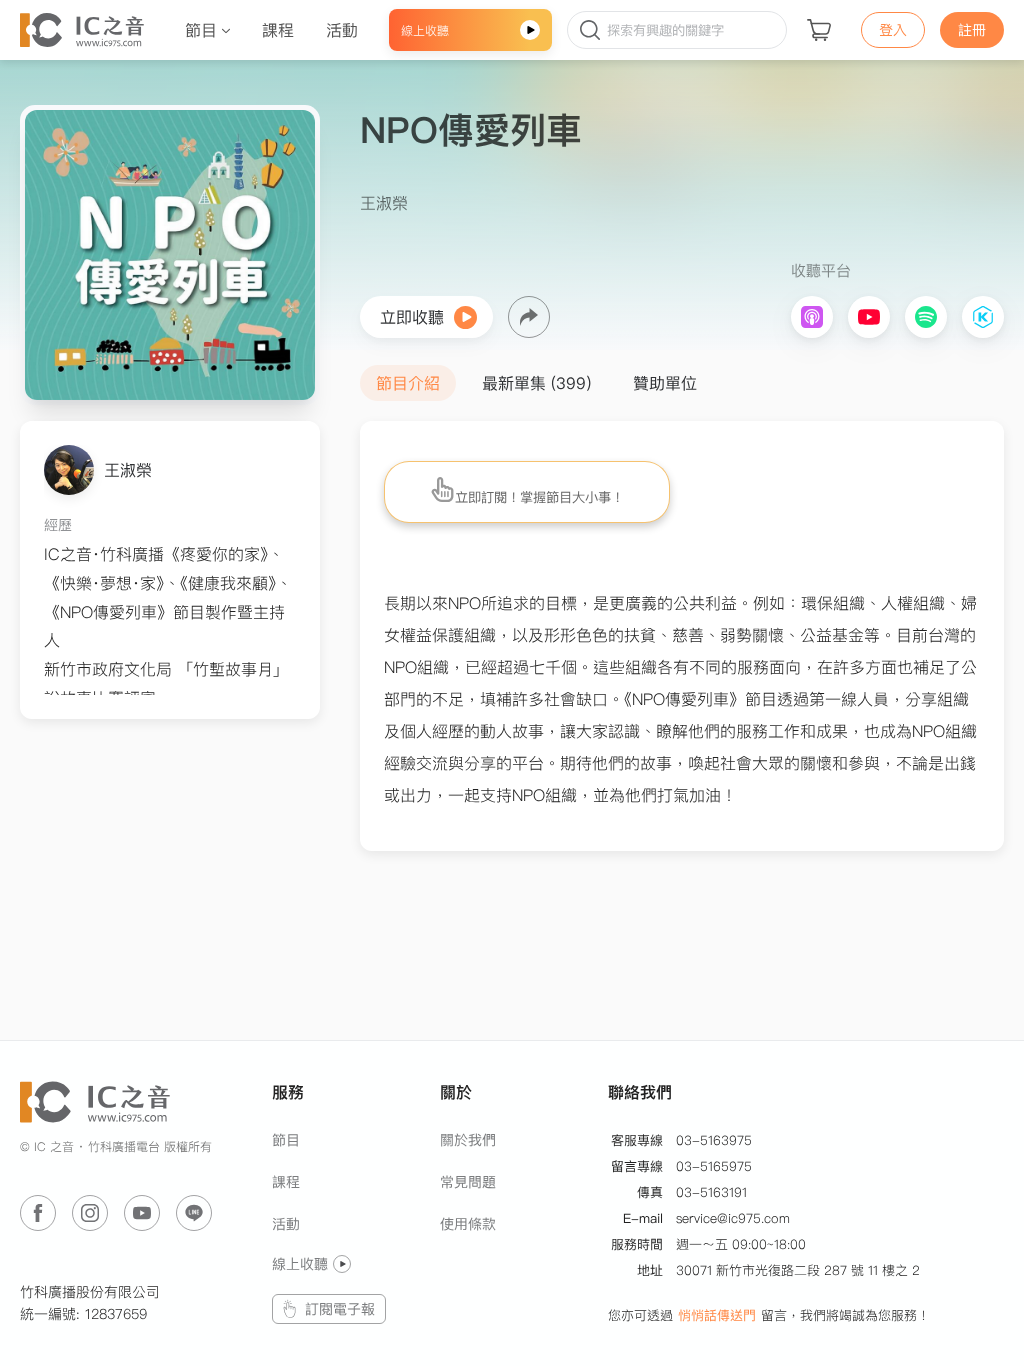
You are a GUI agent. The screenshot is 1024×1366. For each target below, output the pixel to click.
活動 (286, 1224)
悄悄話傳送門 (717, 1315)
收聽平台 (821, 270)
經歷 (58, 525)
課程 (286, 1182)
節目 (286, 1140)
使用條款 (468, 1224)
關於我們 (468, 1140)
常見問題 (468, 1182)
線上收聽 (300, 1264)
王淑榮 (128, 470)
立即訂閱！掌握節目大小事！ (539, 497)
